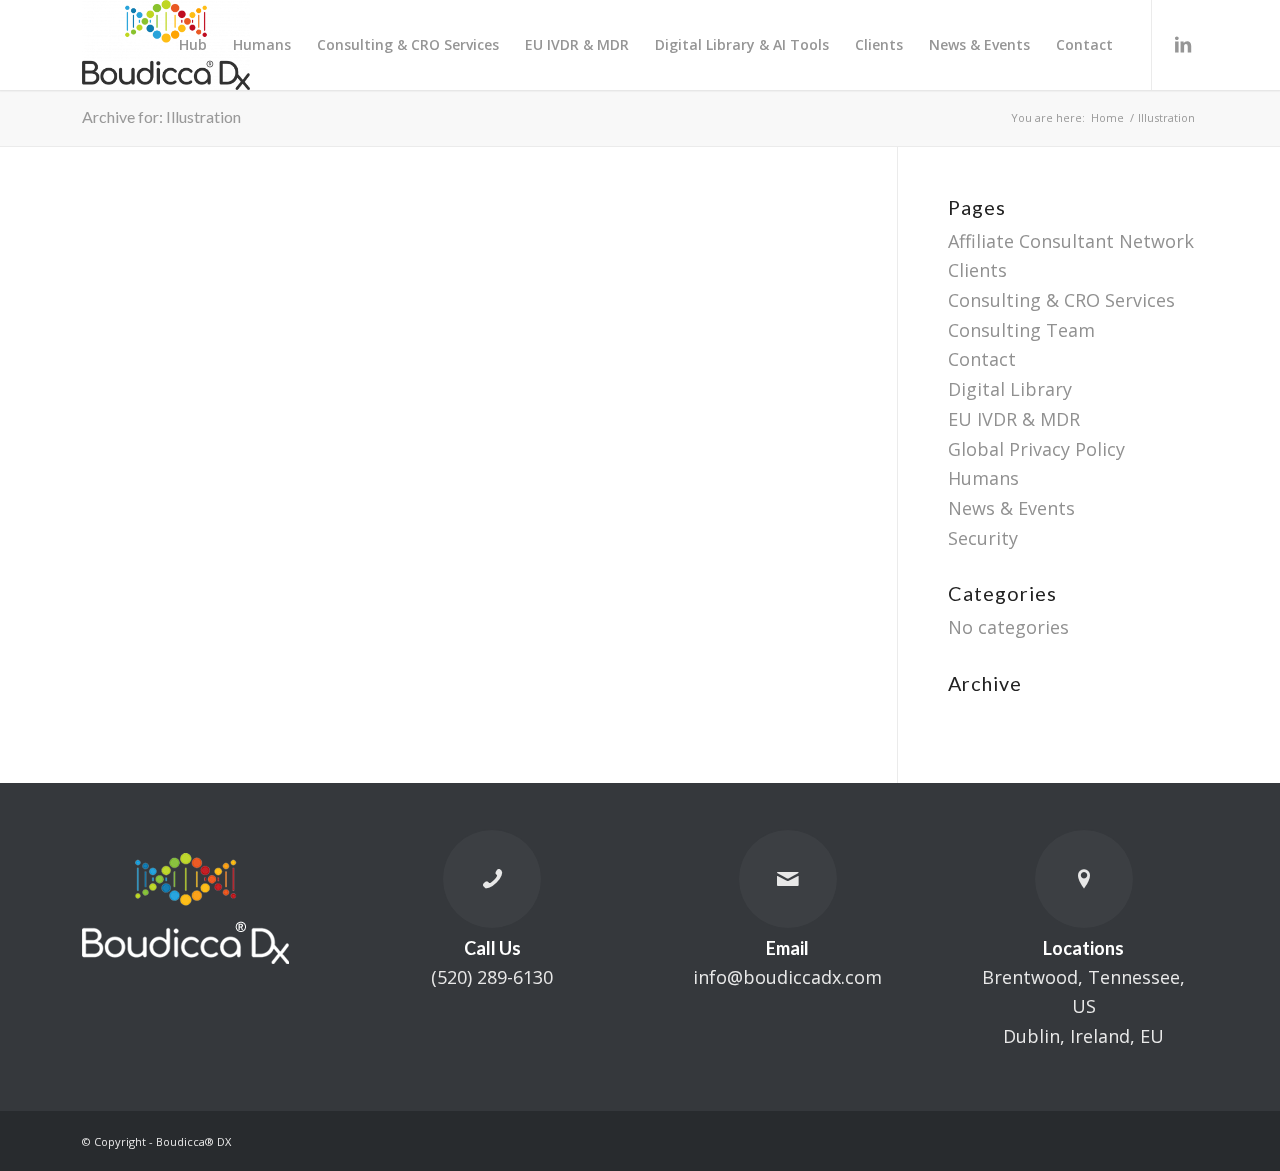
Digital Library (1010, 389)
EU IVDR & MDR (1014, 419)
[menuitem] (193, 45)
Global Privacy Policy (1036, 449)
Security (983, 538)
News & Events (1011, 508)
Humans (983, 478)
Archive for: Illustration (161, 116)
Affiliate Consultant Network (1071, 241)
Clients (977, 270)
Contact (982, 359)
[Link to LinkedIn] (1183, 44)
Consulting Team (1021, 330)
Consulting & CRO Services (1061, 300)
